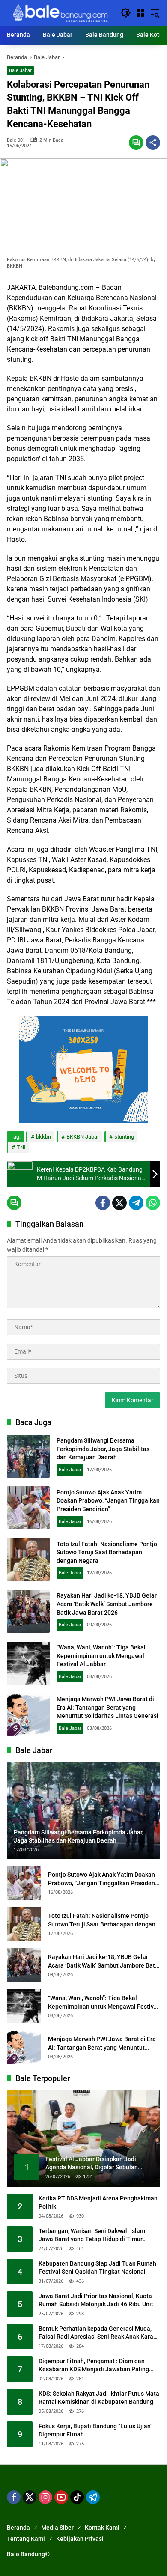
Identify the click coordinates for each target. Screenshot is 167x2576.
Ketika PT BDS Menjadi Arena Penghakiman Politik (98, 2203)
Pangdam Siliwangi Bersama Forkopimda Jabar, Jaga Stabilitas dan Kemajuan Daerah (103, 1449)
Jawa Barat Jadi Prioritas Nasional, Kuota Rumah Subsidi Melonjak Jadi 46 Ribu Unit (96, 2300)
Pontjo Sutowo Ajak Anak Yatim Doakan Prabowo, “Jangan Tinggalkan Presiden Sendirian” (108, 1501)
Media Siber (57, 2528)
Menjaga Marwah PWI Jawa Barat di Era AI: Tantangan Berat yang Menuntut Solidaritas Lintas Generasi (107, 1707)
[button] (126, 13)
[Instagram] (45, 2497)
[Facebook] (103, 1203)
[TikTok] (77, 2497)
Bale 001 (16, 140)
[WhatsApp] (153, 1203)
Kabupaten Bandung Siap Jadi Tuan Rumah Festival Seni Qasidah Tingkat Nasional (97, 2268)
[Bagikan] (153, 143)
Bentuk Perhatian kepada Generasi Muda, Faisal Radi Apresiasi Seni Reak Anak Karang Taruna (99, 2333)
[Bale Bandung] (60, 12)
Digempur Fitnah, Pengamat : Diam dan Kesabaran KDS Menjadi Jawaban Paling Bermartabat (94, 2366)
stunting (124, 1137)
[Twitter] (119, 1203)
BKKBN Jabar (83, 1137)
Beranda (18, 2528)
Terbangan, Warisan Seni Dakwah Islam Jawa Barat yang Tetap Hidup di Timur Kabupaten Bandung (92, 2236)
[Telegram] (136, 1203)
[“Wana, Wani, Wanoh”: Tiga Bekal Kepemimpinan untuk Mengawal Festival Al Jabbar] (28, 1663)
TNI (21, 1147)
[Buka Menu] (140, 13)
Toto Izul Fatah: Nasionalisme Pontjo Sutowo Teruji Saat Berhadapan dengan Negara (107, 1552)
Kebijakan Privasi (80, 2539)
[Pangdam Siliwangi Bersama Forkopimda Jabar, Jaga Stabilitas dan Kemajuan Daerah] (28, 1456)
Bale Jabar (20, 70)
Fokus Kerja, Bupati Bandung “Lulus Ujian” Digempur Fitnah (95, 2430)
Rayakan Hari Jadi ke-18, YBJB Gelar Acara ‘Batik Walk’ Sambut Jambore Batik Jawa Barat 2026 (107, 1604)
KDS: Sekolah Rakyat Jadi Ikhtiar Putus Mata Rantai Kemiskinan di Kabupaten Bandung (99, 2398)
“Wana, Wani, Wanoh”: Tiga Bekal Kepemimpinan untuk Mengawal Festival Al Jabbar (101, 1656)
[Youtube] (61, 2497)
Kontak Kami (102, 2528)
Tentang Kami (26, 2539)
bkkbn (43, 1137)
